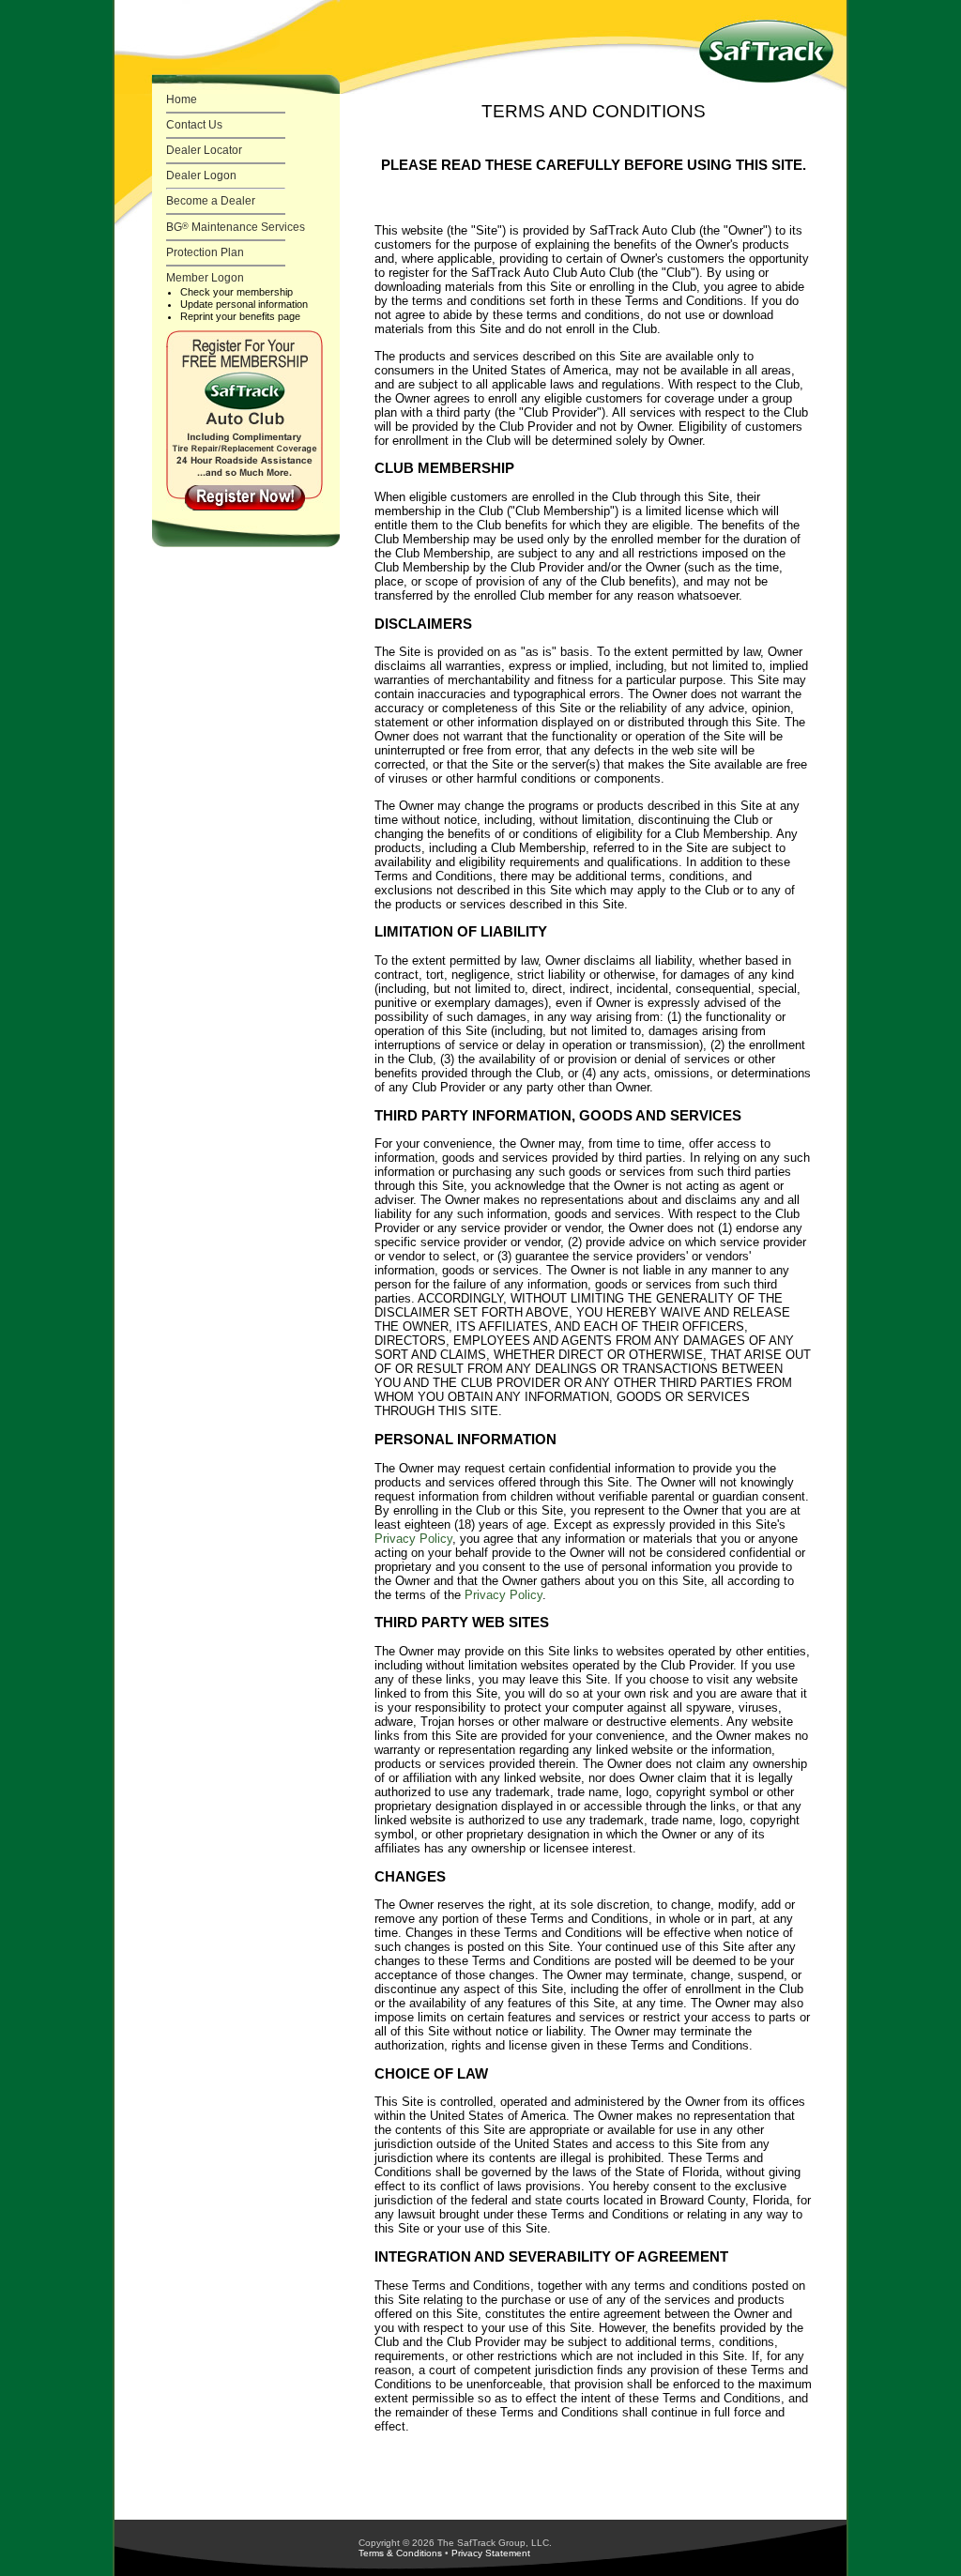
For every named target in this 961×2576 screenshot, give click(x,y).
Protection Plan (205, 252)
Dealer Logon (201, 175)
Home (182, 99)
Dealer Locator (204, 150)
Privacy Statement (491, 2553)
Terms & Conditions (400, 2553)
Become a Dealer (211, 201)
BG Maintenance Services (236, 227)
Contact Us (194, 125)
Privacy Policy (413, 1539)
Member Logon (205, 278)
